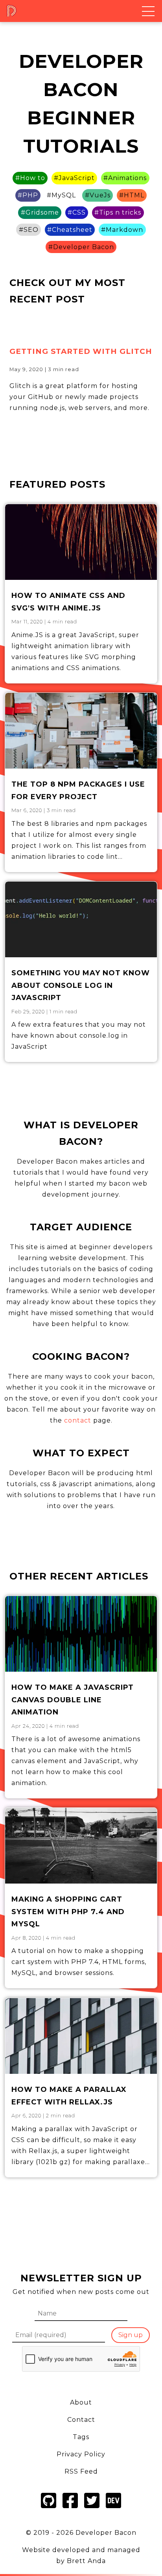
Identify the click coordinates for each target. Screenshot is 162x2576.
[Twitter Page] (92, 2509)
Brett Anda (86, 2561)
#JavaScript (74, 178)
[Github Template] (49, 2509)
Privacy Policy (81, 2454)
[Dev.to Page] (113, 2509)
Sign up (131, 2335)
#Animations (125, 178)
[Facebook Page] (70, 2509)
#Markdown (122, 230)
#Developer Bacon (81, 247)
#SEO (29, 230)
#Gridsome (40, 212)
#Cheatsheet (70, 230)
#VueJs (98, 195)
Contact (81, 2420)
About (81, 2402)
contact (78, 1420)
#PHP (28, 195)
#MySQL (61, 195)
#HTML (132, 195)
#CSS (77, 212)
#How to (30, 178)
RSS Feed (81, 2471)
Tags (81, 2437)
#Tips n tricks (118, 212)
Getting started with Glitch (81, 351)
